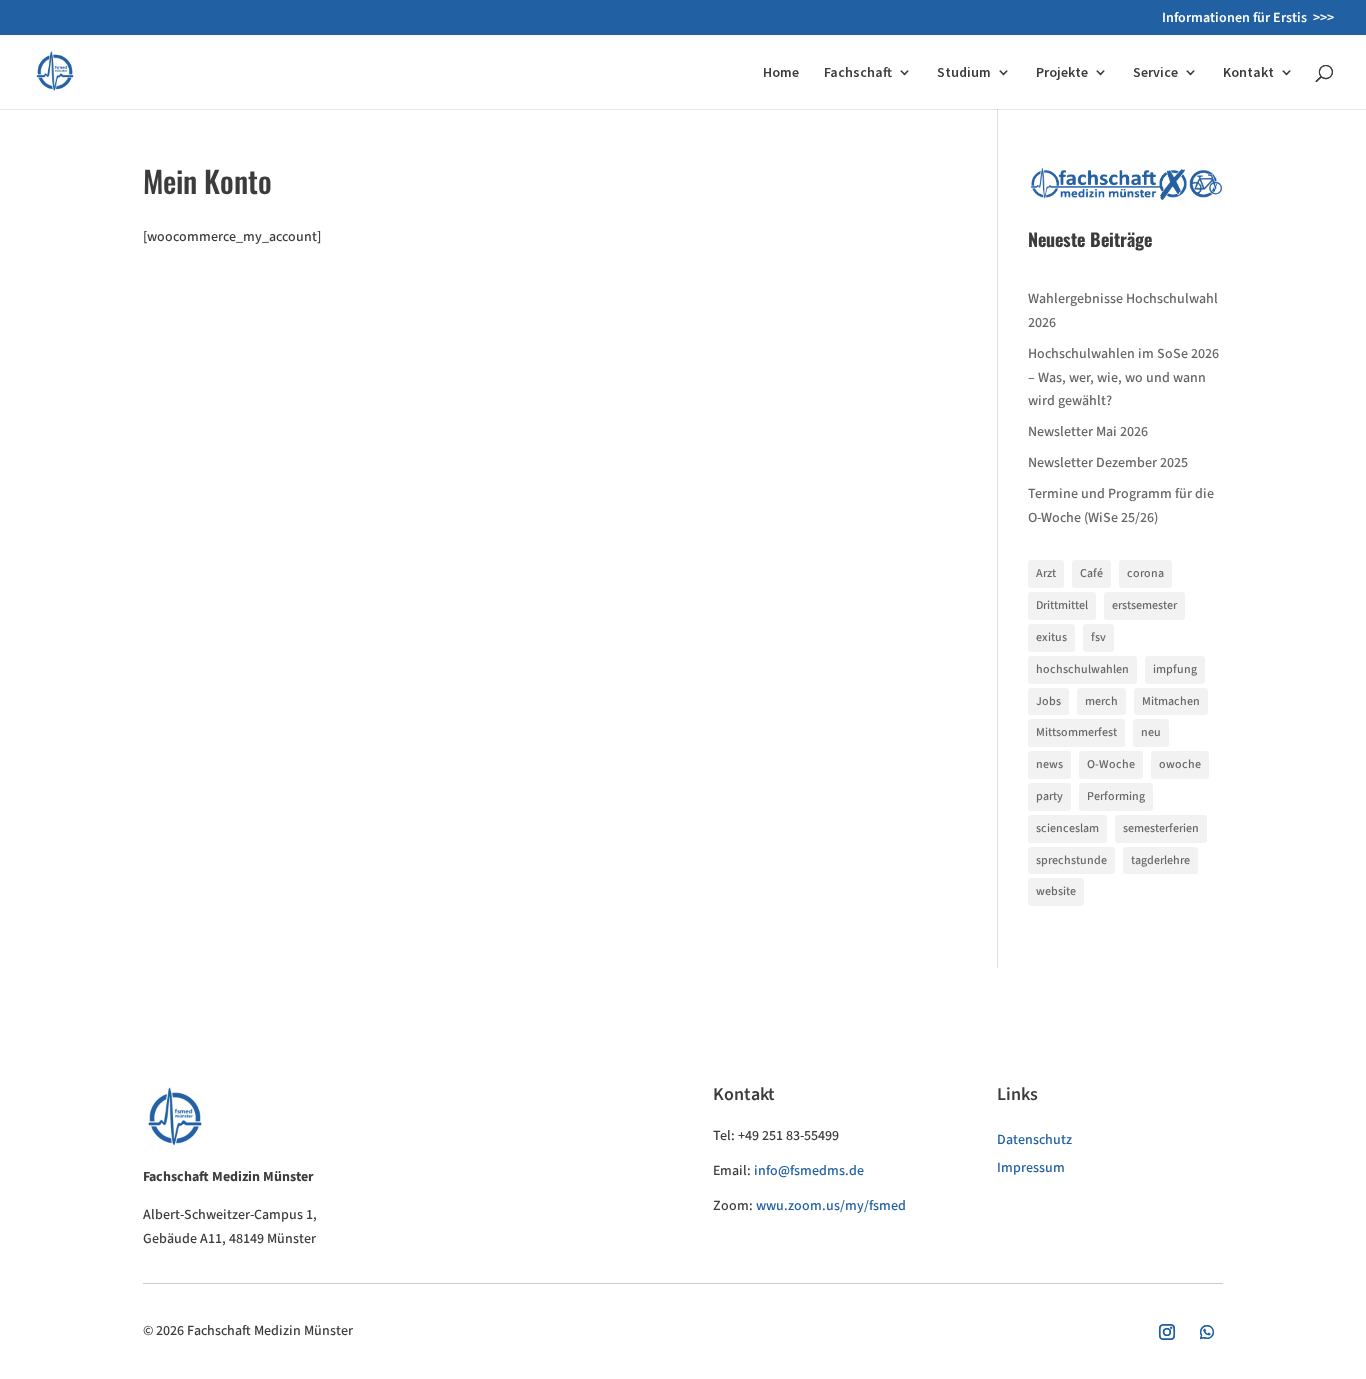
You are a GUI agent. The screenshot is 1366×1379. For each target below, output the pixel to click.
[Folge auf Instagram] (1167, 1332)
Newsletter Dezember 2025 (1108, 463)
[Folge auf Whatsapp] (1207, 1332)
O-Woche (1111, 764)
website (1056, 891)
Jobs (1048, 701)
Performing (1116, 796)
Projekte (1062, 73)
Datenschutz (1034, 1140)
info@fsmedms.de (809, 1171)
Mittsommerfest (1076, 732)
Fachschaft (858, 73)
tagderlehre (1160, 860)
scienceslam (1067, 828)
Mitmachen (1171, 701)
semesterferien (1161, 828)
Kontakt (1248, 73)
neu (1151, 732)
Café (1091, 573)
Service (1155, 73)
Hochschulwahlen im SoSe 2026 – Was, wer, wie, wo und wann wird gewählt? (1123, 378)
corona (1145, 573)
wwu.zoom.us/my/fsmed (831, 1206)
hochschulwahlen (1082, 669)
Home (781, 73)
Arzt (1046, 573)
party (1049, 796)
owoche (1180, 764)
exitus (1051, 637)
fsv (1098, 637)
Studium (964, 73)
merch (1101, 701)
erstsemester (1144, 605)
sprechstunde (1071, 860)
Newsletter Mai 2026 (1088, 432)
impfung (1175, 669)
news (1049, 764)
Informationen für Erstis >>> (1248, 19)
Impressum (1031, 1168)
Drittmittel (1062, 605)
